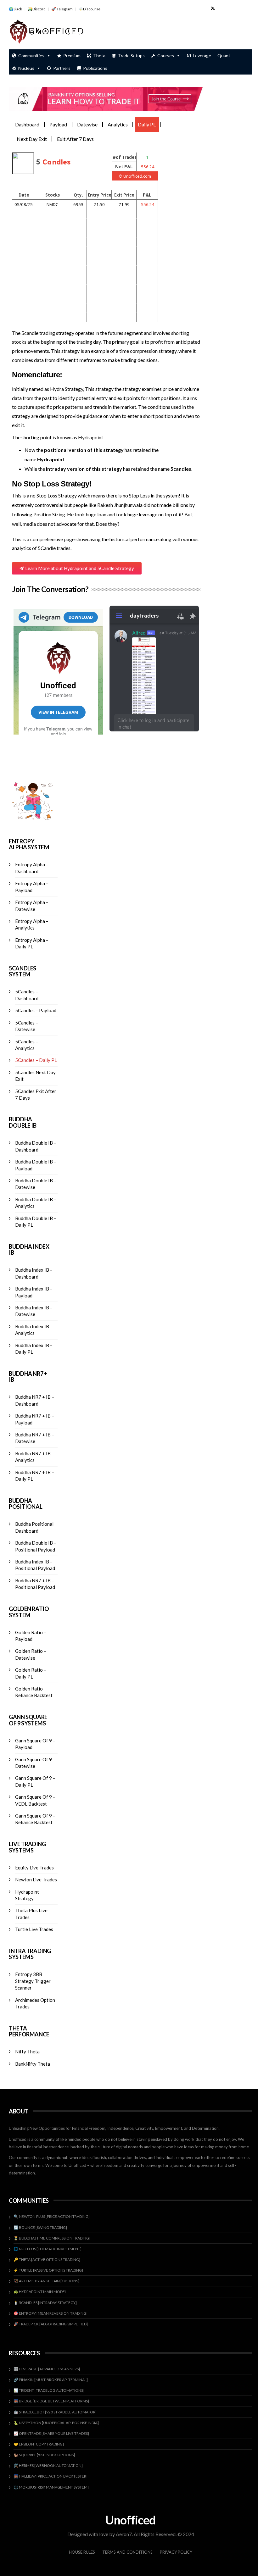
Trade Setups (131, 56)
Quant (224, 56)
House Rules (82, 2552)
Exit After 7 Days (75, 139)
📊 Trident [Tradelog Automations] (49, 2390)
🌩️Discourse (89, 9)
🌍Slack (15, 9)
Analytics (118, 124)
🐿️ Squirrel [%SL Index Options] (44, 2455)
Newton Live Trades (36, 1879)
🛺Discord (37, 9)
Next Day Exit (32, 139)
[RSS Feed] (213, 8)
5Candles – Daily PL (36, 1060)
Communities (31, 56)
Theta (99, 56)
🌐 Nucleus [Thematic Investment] (48, 2249)
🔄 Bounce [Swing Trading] (40, 2227)
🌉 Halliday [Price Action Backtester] (50, 2476)
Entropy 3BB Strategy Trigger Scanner (33, 1981)
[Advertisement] (179, 32)
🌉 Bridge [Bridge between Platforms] (51, 2401)
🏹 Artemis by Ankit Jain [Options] (46, 2281)
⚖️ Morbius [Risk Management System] (51, 2487)
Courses (166, 56)
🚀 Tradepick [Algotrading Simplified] (51, 2324)
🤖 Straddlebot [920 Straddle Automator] (55, 2412)
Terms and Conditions (127, 2552)
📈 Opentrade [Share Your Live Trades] (51, 2433)
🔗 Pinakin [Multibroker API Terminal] (51, 2380)
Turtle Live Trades (34, 1929)
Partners (62, 68)
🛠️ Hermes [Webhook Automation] (48, 2465)
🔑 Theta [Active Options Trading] (47, 2260)
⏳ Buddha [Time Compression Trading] (52, 2238)
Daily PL (147, 124)
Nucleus (26, 68)
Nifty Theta (27, 2051)
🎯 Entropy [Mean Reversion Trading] (50, 2313)
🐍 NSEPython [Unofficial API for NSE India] (56, 2423)
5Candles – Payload (36, 1010)
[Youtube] (239, 8)
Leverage (202, 56)
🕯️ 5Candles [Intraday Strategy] (45, 2303)
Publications (95, 68)
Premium (72, 56)
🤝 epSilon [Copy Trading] (39, 2444)
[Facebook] (221, 8)
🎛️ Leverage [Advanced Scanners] (47, 2369)
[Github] (248, 8)
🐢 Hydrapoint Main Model (40, 2292)
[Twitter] (230, 8)
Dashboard (27, 124)
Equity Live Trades (34, 1868)
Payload (58, 124)
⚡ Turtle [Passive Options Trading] (48, 2270)
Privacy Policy (176, 2552)
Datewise (87, 124)
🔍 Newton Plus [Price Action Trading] (52, 2216)
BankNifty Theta (33, 2064)
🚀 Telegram (62, 9)
